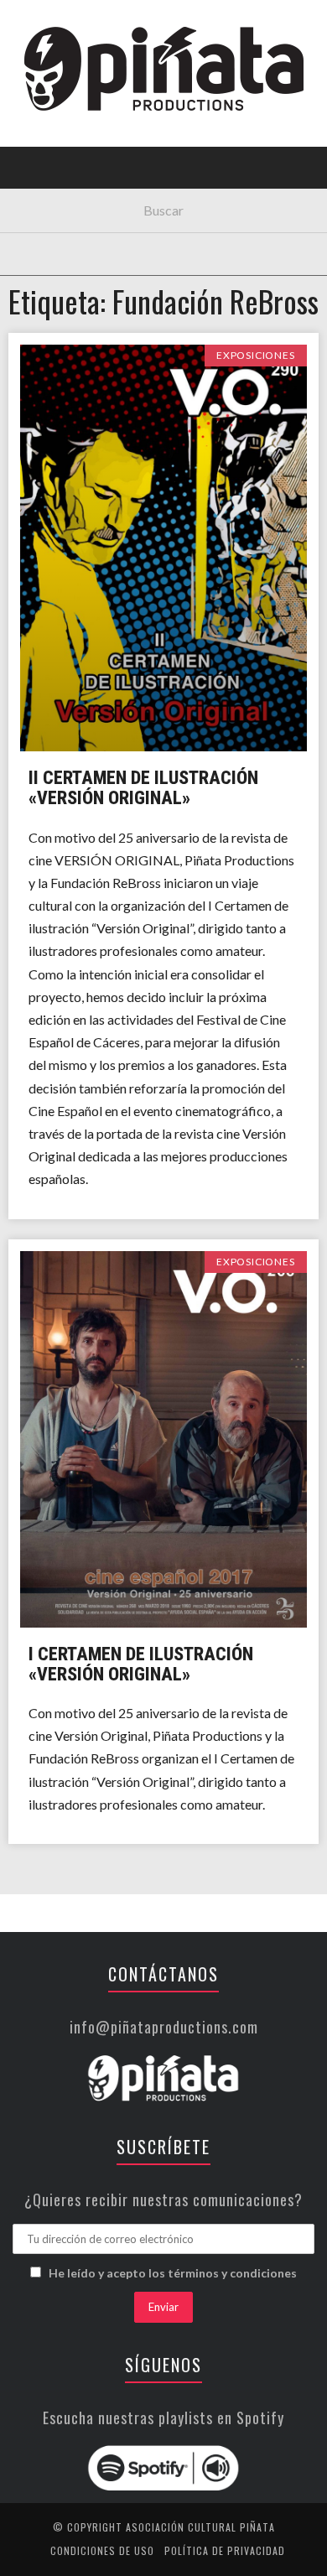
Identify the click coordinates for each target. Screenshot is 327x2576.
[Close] (25, 25)
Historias (53, 283)
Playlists (52, 214)
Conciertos (58, 145)
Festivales (55, 180)
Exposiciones (62, 249)
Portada (49, 111)
